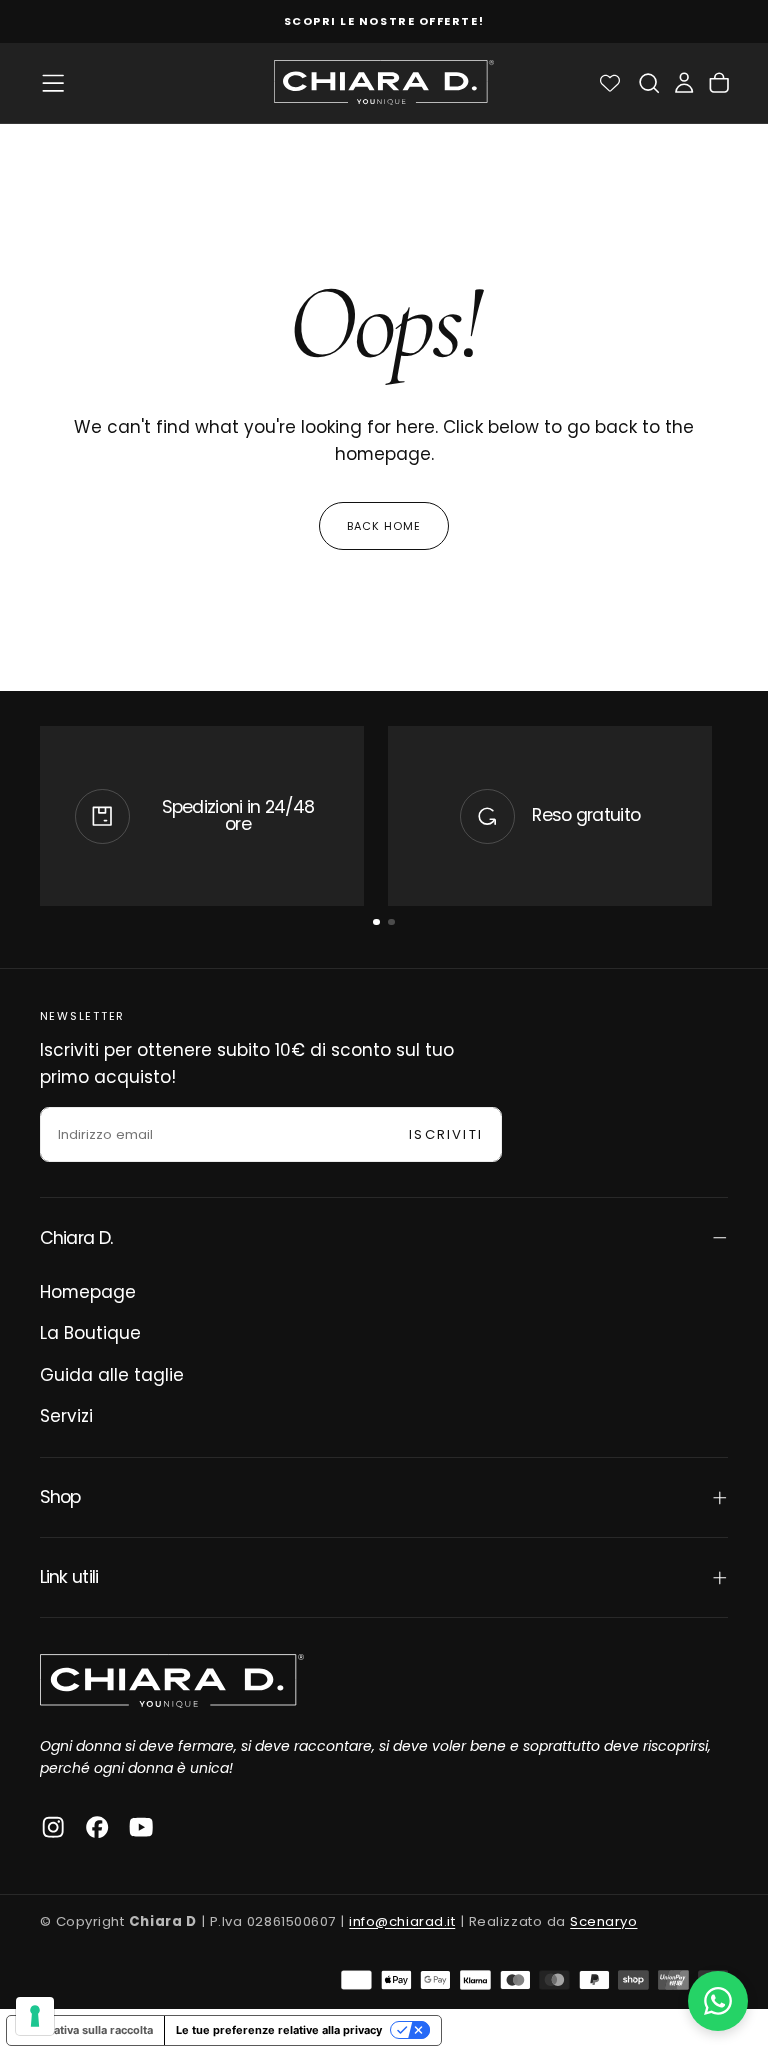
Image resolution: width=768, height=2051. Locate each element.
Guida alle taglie (112, 1375)
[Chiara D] (172, 1681)
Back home (384, 526)
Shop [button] (60, 1497)
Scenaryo (603, 1921)
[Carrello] (719, 82)
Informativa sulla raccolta (85, 2030)
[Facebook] (97, 1827)
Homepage (88, 1292)
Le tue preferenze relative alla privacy (279, 2030)
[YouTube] (141, 1827)
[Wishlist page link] (610, 83)
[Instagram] (53, 1827)
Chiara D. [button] (76, 1238)
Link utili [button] (69, 1577)
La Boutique (90, 1333)
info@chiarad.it (402, 1921)
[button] (53, 83)
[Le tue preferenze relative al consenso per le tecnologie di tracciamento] (35, 2016)
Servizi (66, 1416)
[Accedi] (684, 82)
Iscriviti (446, 1134)
